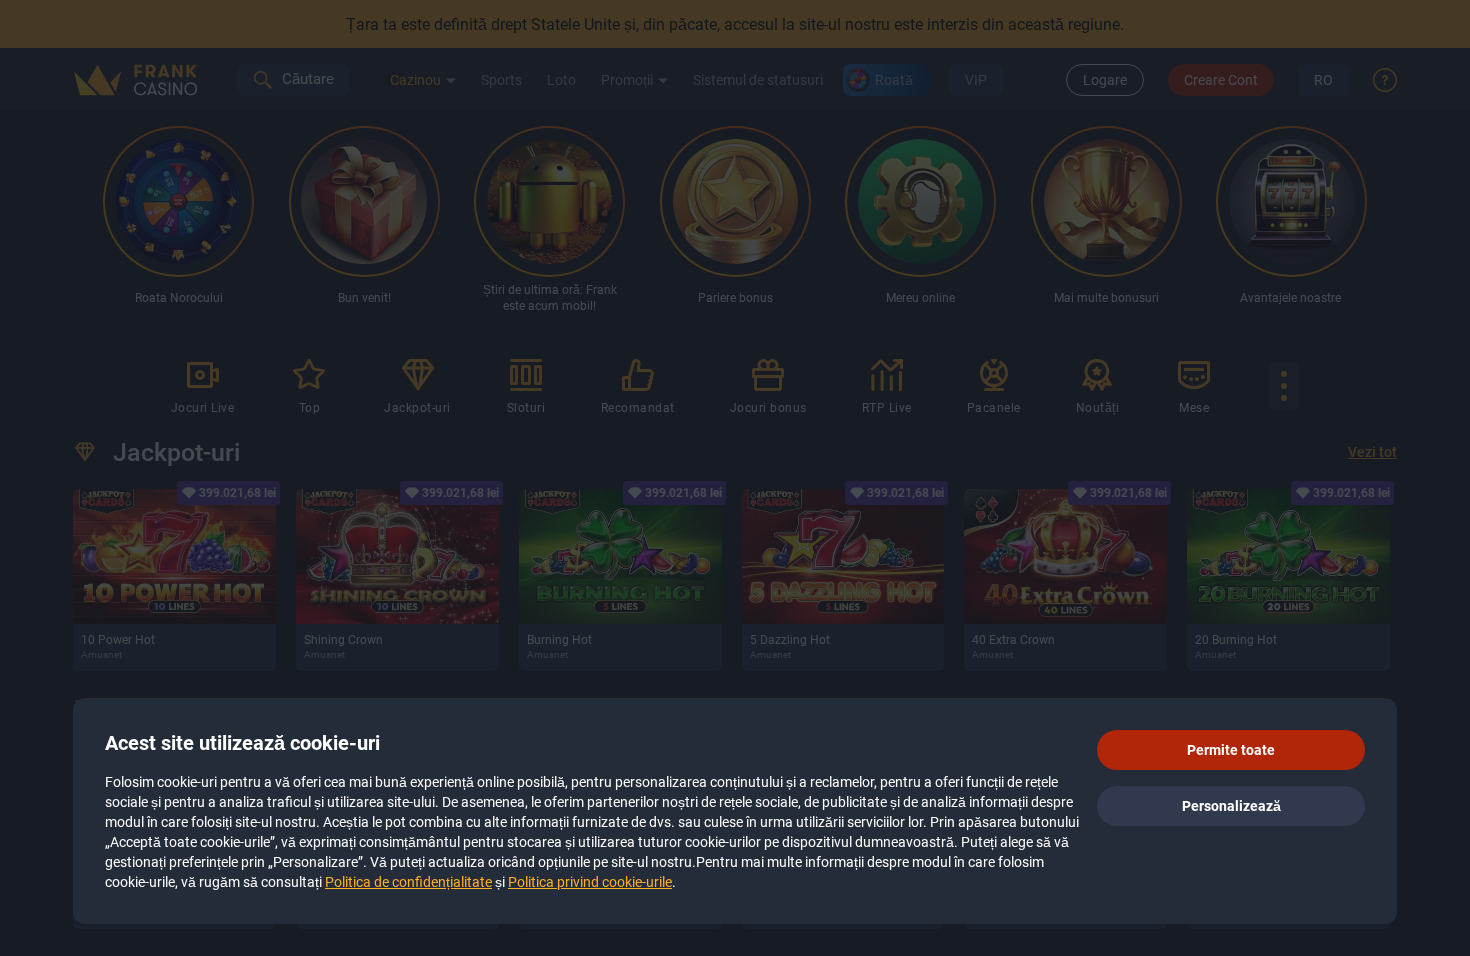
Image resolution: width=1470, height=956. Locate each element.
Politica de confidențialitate (408, 882)
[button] (1231, 750)
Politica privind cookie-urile (590, 882)
